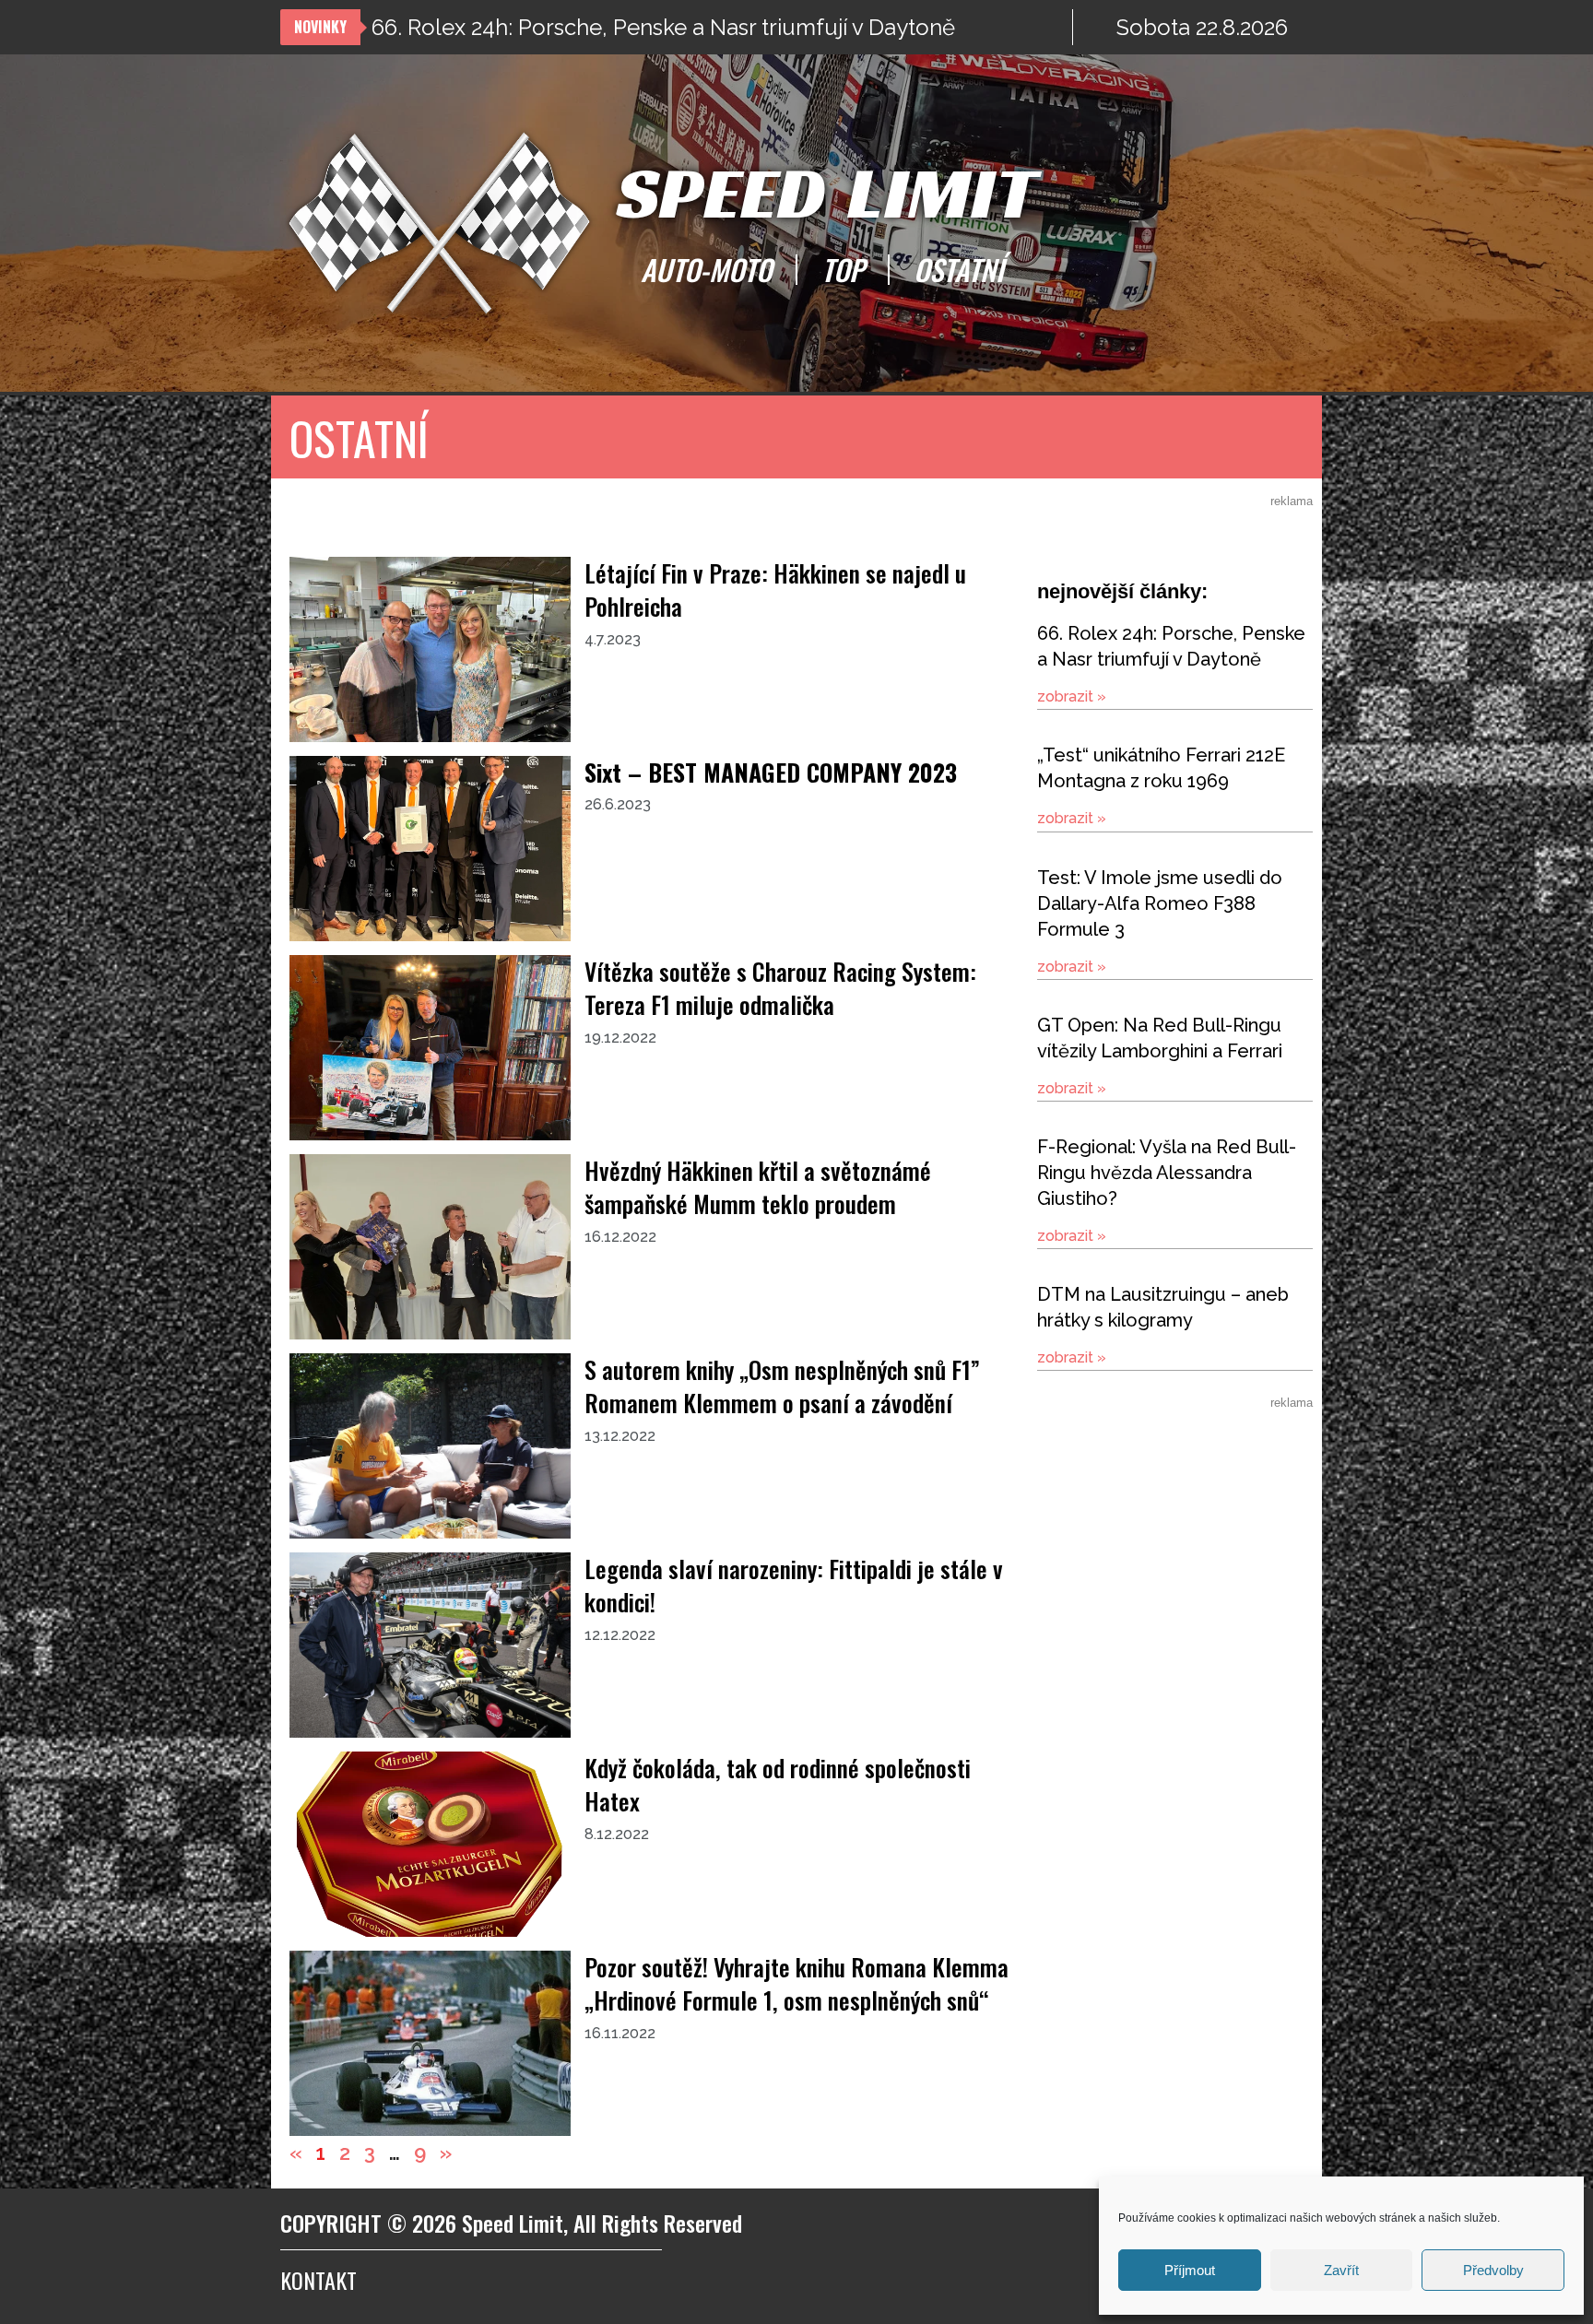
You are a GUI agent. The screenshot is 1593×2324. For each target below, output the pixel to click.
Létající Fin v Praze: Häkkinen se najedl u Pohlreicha (775, 590)
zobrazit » (1072, 696)
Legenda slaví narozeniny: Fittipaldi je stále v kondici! (794, 1585)
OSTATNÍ (959, 269)
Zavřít (1341, 2270)
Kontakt (319, 2280)
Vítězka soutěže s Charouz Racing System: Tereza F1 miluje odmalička (780, 988)
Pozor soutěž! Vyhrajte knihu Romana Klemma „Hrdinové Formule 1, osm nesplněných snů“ (796, 1983)
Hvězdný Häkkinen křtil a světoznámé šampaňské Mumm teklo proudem (758, 1187)
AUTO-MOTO (706, 269)
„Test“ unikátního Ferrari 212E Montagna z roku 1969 (635, 27)
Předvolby (1493, 2270)
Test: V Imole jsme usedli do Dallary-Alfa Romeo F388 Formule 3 (1160, 903)
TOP (843, 269)
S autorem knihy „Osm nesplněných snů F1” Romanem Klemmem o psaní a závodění (782, 1386)
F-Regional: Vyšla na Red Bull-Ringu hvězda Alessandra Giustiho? (1167, 1173)
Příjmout (1190, 2270)
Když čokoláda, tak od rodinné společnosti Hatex (778, 1784)
